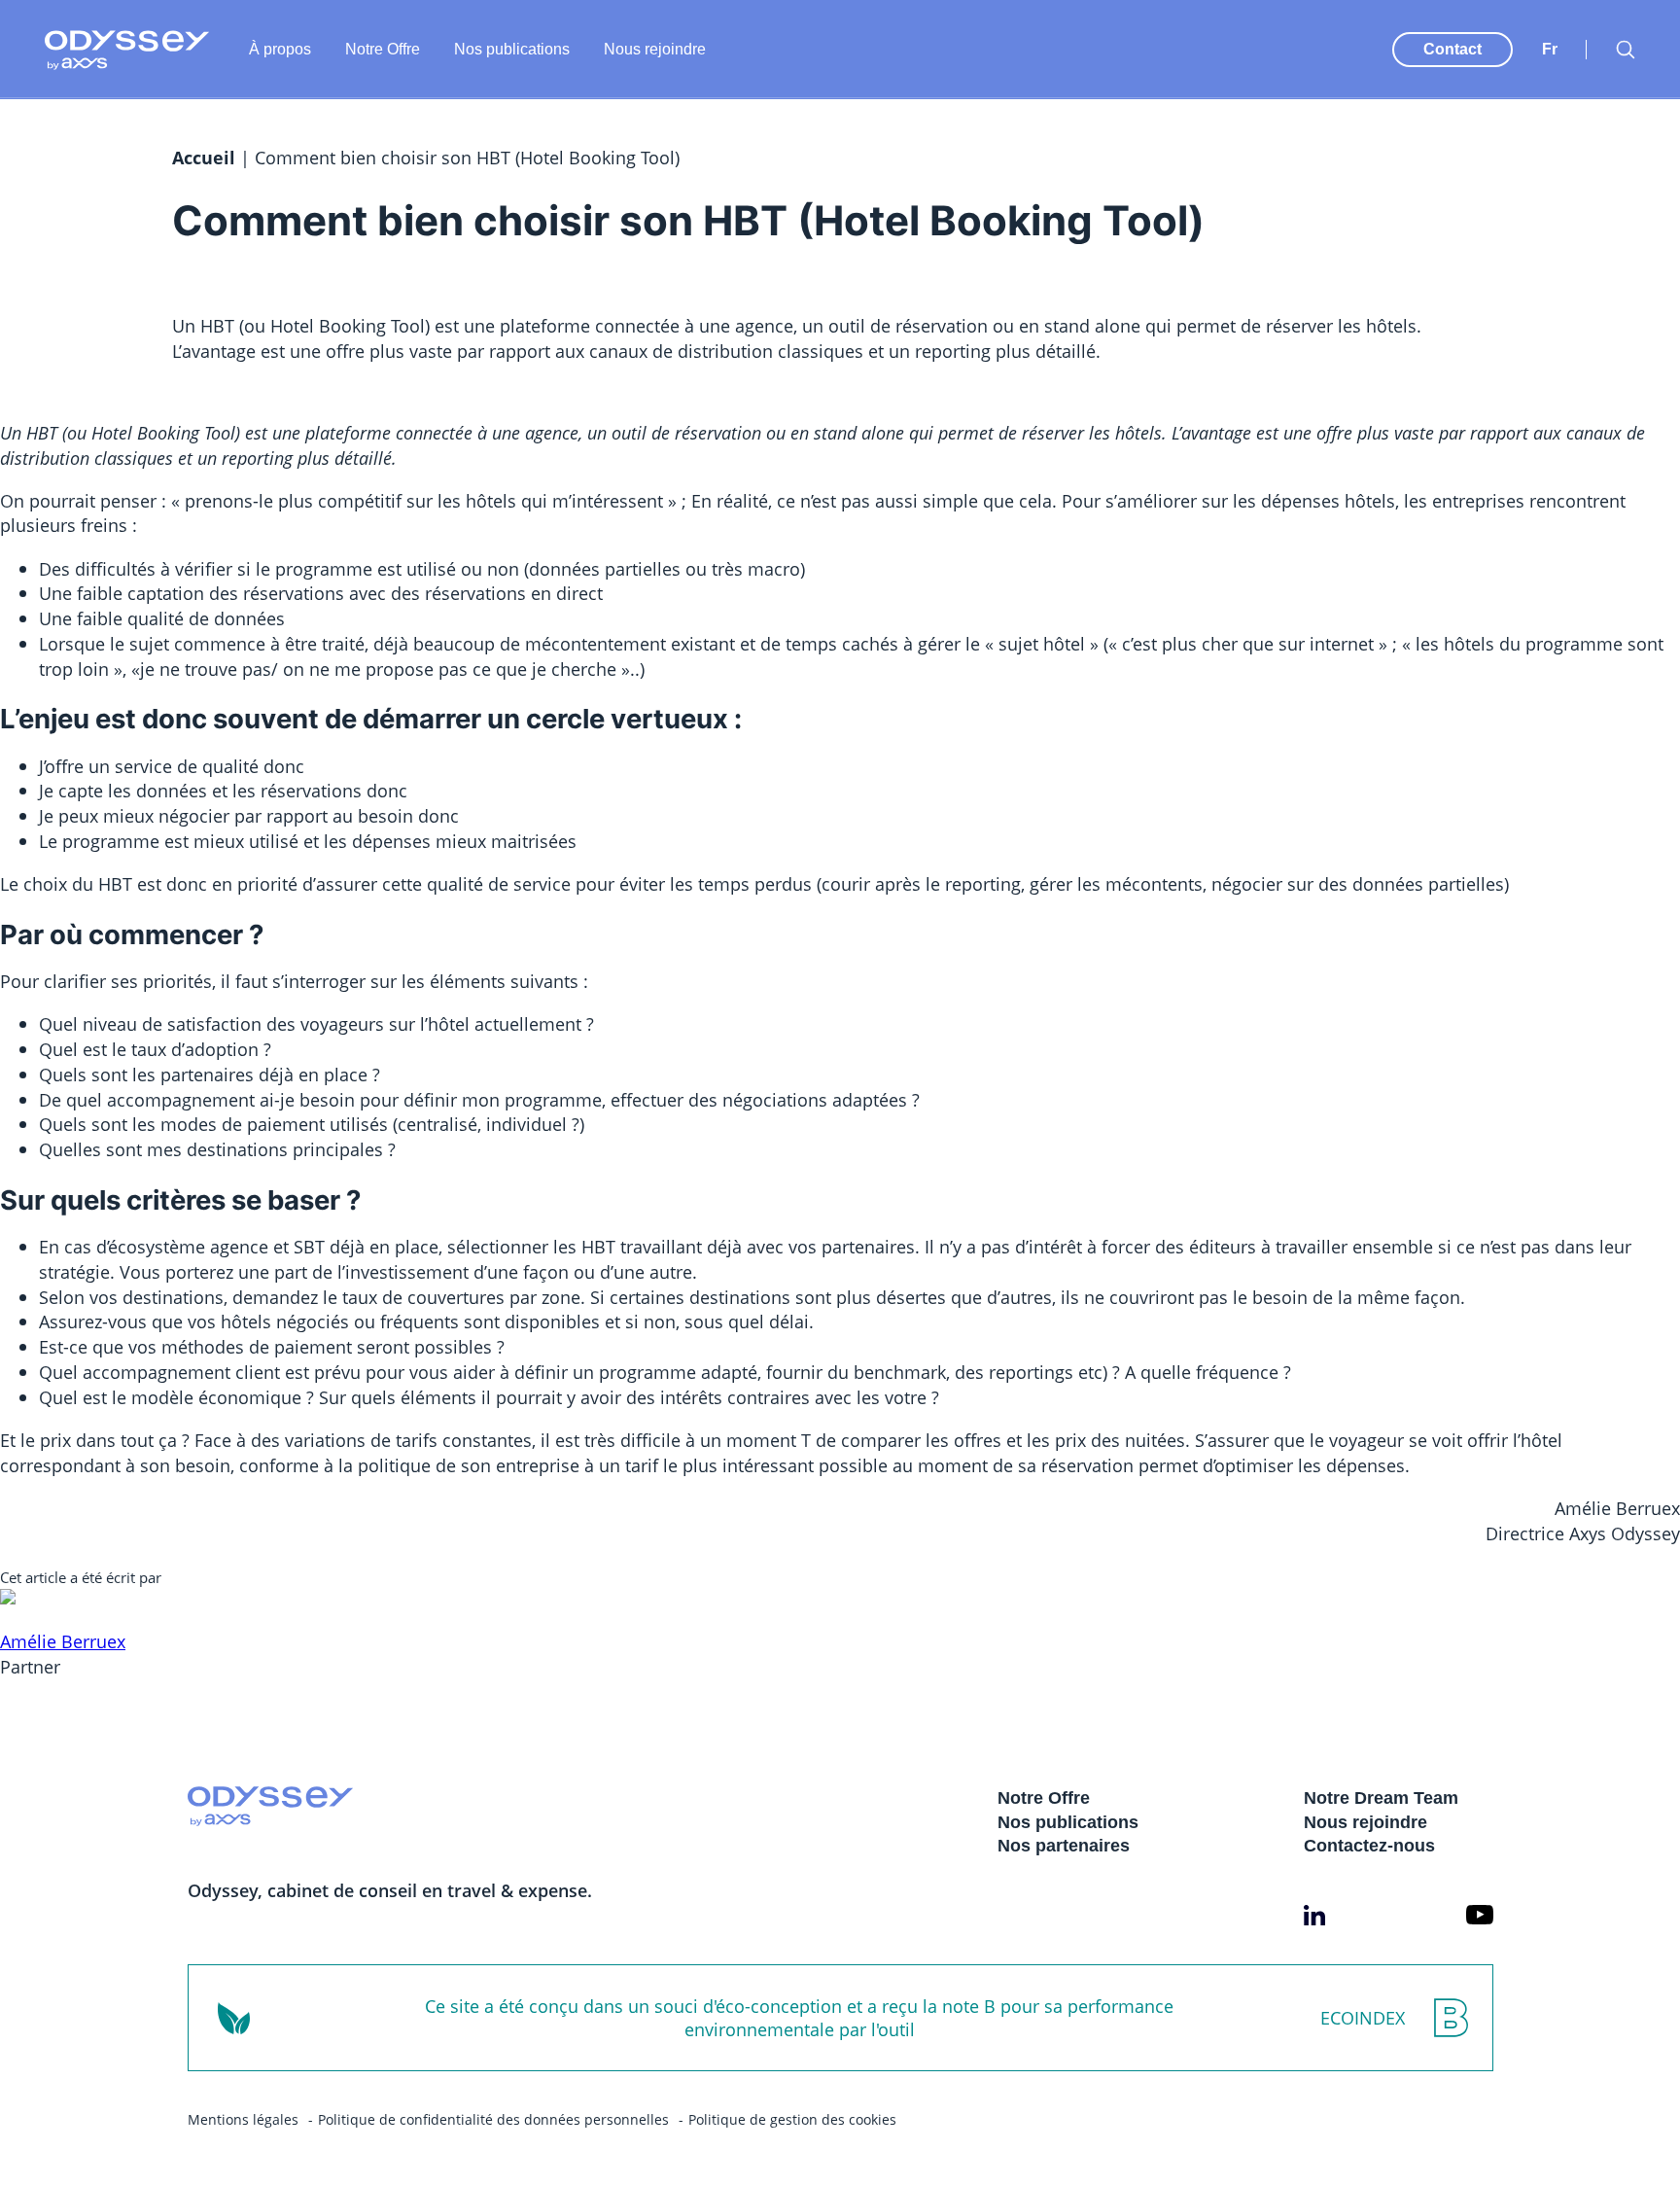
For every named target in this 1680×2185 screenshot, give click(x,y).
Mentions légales (243, 2119)
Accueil (204, 158)
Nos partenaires (1064, 1846)
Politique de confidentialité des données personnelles (493, 2119)
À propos (280, 49)
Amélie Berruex (63, 1641)
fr (1550, 49)
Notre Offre (383, 49)
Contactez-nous (1369, 1846)
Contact (1452, 49)
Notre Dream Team (1381, 1798)
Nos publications (512, 49)
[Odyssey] (127, 50)
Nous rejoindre (655, 49)
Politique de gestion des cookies (792, 2119)
